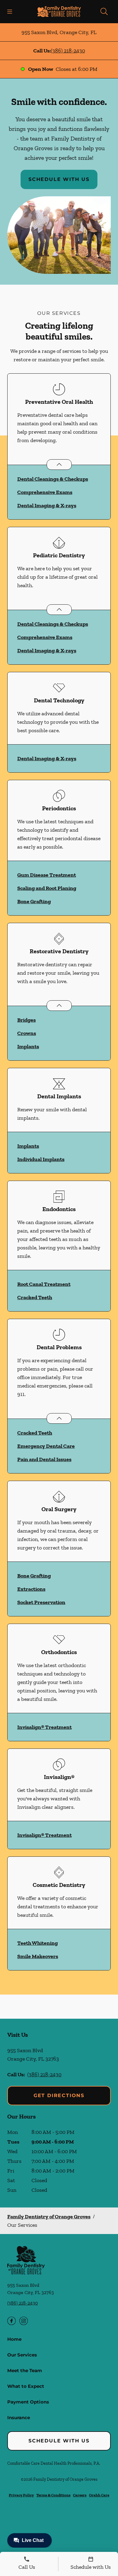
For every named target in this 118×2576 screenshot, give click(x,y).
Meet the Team (25, 2370)
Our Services (22, 2355)
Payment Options (28, 2402)
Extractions (31, 1589)
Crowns (27, 1033)
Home (14, 2339)
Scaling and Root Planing (47, 888)
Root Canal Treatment (44, 1284)
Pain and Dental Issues (44, 1459)
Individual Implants (41, 1159)
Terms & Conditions (53, 2495)
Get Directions (59, 2095)
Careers (80, 2495)
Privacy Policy (21, 2495)
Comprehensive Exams (45, 492)
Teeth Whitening (38, 1943)
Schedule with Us (59, 179)
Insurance (19, 2418)
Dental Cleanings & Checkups (53, 479)
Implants (28, 1046)
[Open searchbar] (104, 11)
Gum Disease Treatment (47, 875)
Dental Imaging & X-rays (47, 505)
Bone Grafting (34, 901)
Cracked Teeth (35, 1297)
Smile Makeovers (38, 1956)
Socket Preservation (41, 1602)
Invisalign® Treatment (44, 1727)
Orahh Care (99, 2495)
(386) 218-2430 (68, 51)
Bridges (26, 1020)
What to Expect (26, 2386)
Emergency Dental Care (46, 1446)
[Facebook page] (11, 2321)
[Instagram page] (24, 2321)
